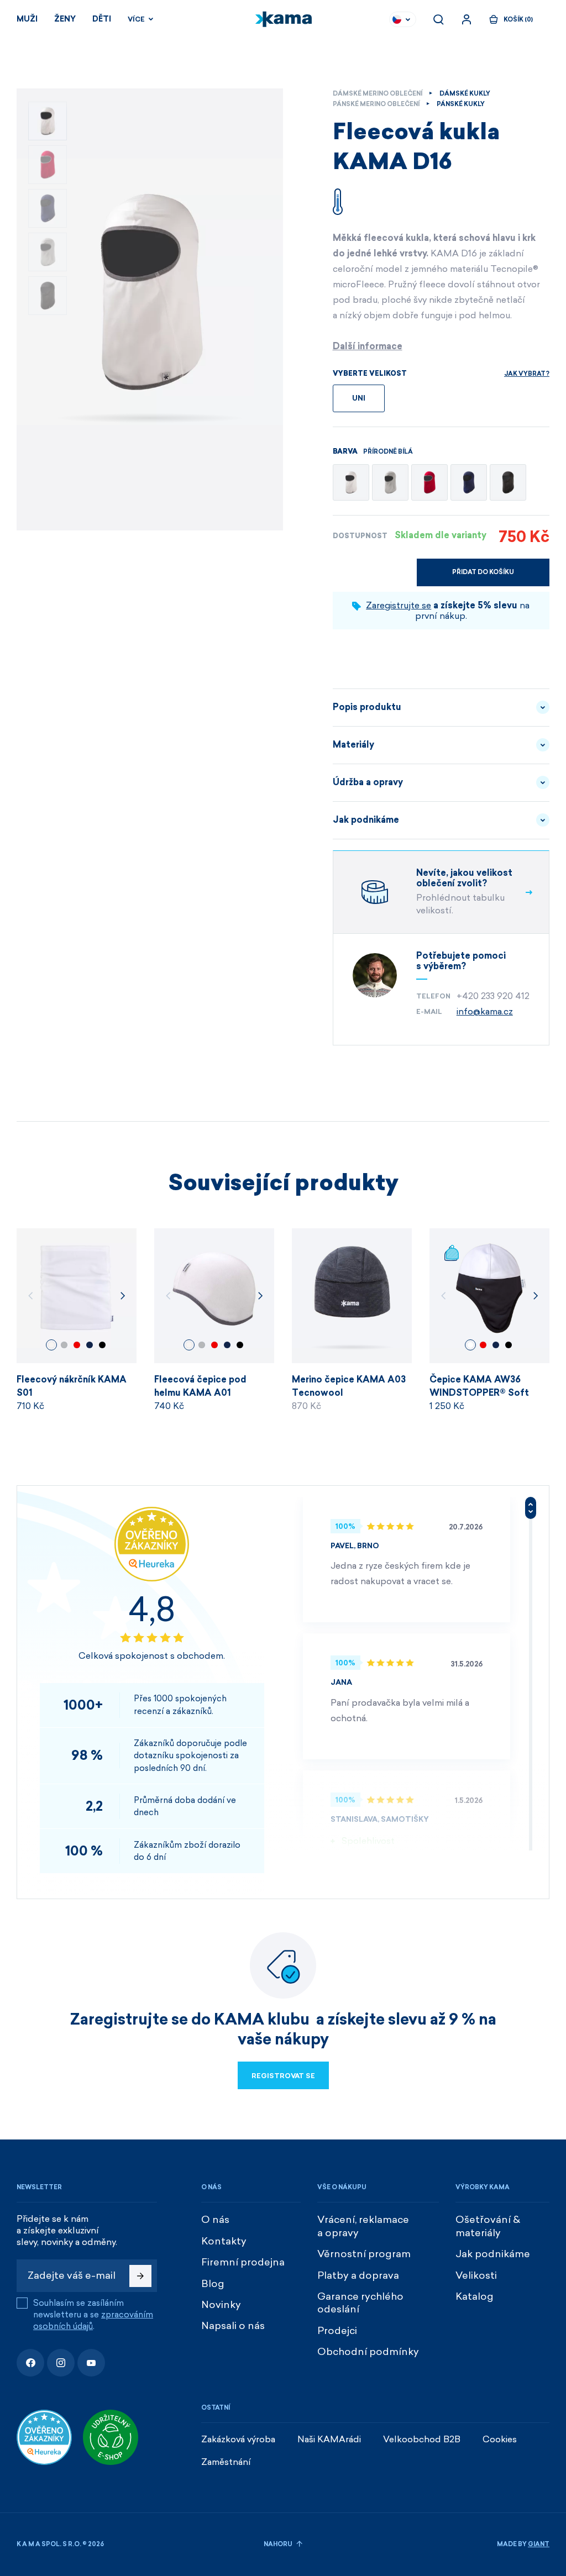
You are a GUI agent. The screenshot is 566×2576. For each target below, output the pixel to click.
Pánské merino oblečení (376, 104)
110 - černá (102, 1345)
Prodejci (337, 2331)
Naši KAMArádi (329, 2439)
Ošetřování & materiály (488, 2226)
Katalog (475, 2296)
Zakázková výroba (238, 2439)
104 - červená (77, 1345)
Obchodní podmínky (368, 2352)
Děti (102, 19)
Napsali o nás (233, 2326)
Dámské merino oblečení (378, 94)
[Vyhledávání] (438, 19)
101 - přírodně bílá (51, 1345)
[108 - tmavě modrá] (469, 482)
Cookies (500, 2439)
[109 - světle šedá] (390, 482)
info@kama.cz (485, 1011)
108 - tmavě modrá (90, 1345)
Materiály (353, 745)
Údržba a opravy (368, 782)
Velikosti (476, 2275)
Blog (213, 2284)
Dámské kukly (465, 94)
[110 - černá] (508, 482)
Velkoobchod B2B (422, 2439)
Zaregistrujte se (399, 605)
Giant (539, 2544)
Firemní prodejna (243, 2262)
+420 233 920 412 (493, 996)
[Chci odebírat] (140, 2276)
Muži (27, 19)
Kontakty (224, 2241)
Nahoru (279, 2544)
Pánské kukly (461, 104)
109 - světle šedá (64, 1345)
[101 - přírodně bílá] (351, 482)
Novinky (221, 2305)
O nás (215, 2220)
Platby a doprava (358, 2275)
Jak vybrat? (527, 374)
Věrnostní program (364, 2254)
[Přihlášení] (467, 19)
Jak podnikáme (366, 820)
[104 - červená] (429, 482)
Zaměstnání (226, 2462)
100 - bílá (470, 1345)
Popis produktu (367, 707)
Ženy (65, 19)
